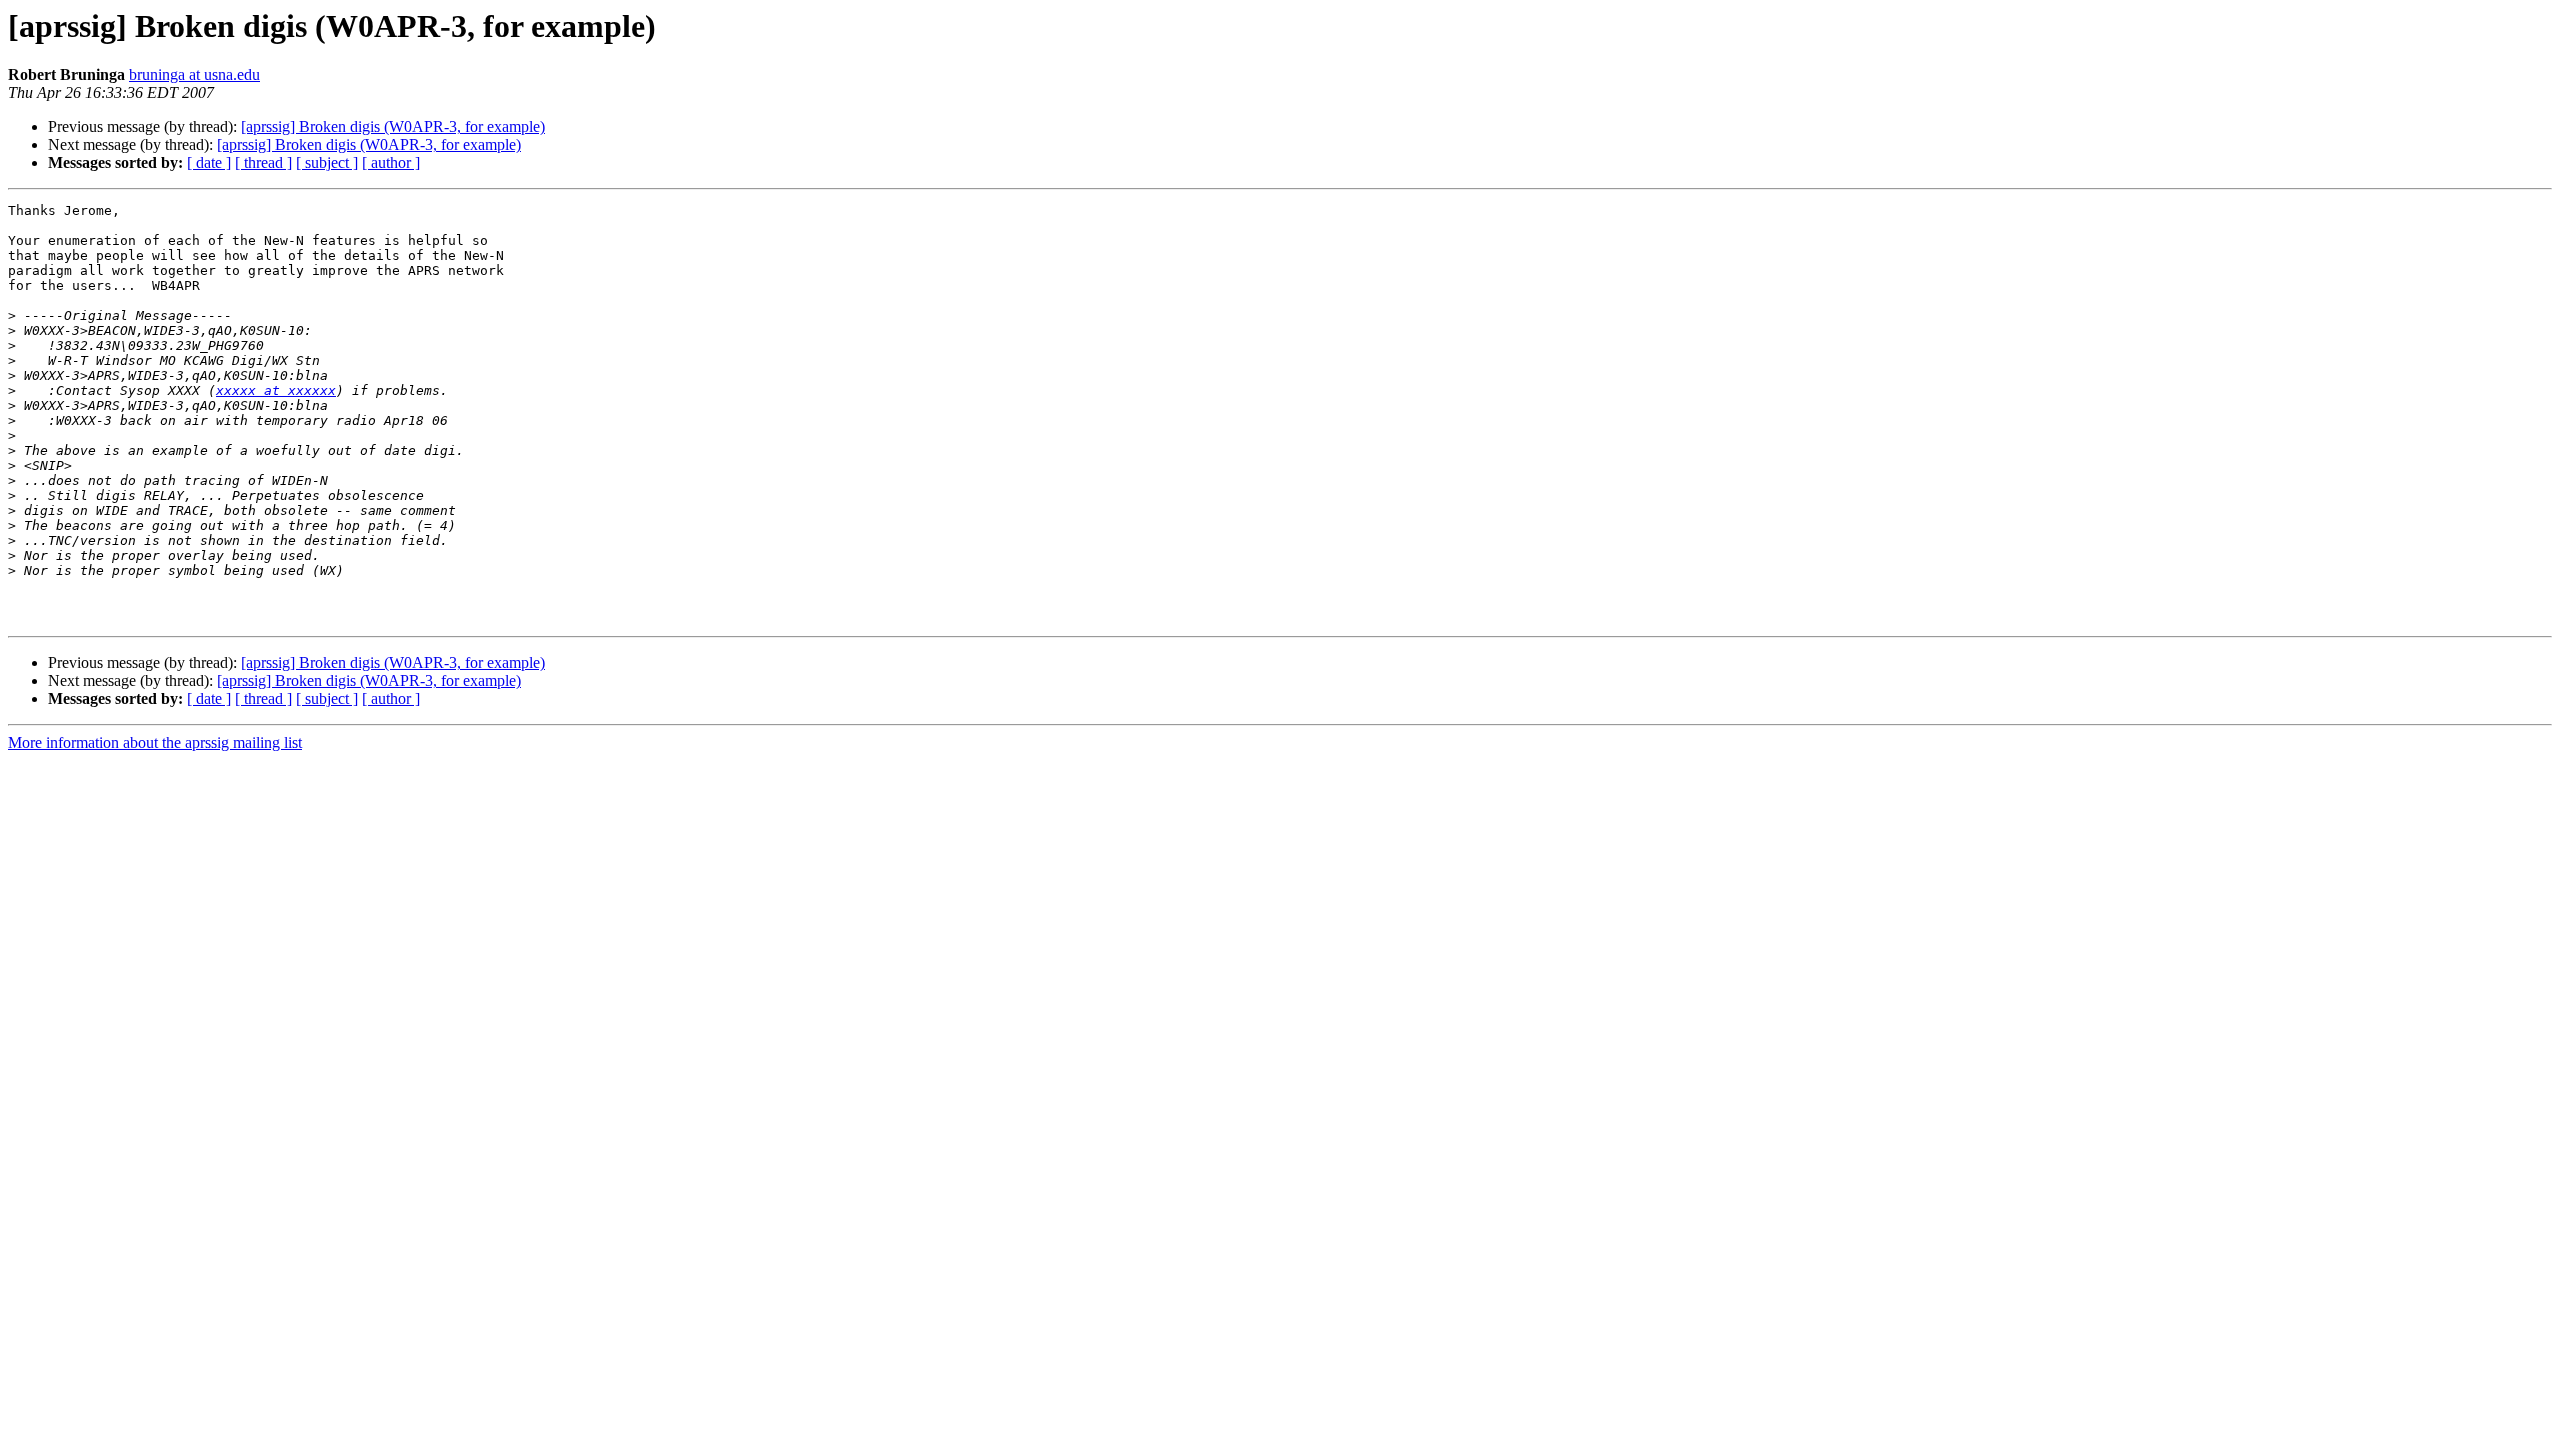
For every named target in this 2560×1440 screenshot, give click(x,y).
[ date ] (209, 162)
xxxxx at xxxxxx (276, 390)
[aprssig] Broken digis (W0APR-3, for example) (393, 126)
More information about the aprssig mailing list (155, 742)
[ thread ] (263, 162)
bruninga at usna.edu (194, 74)
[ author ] (391, 162)
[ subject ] (327, 162)
